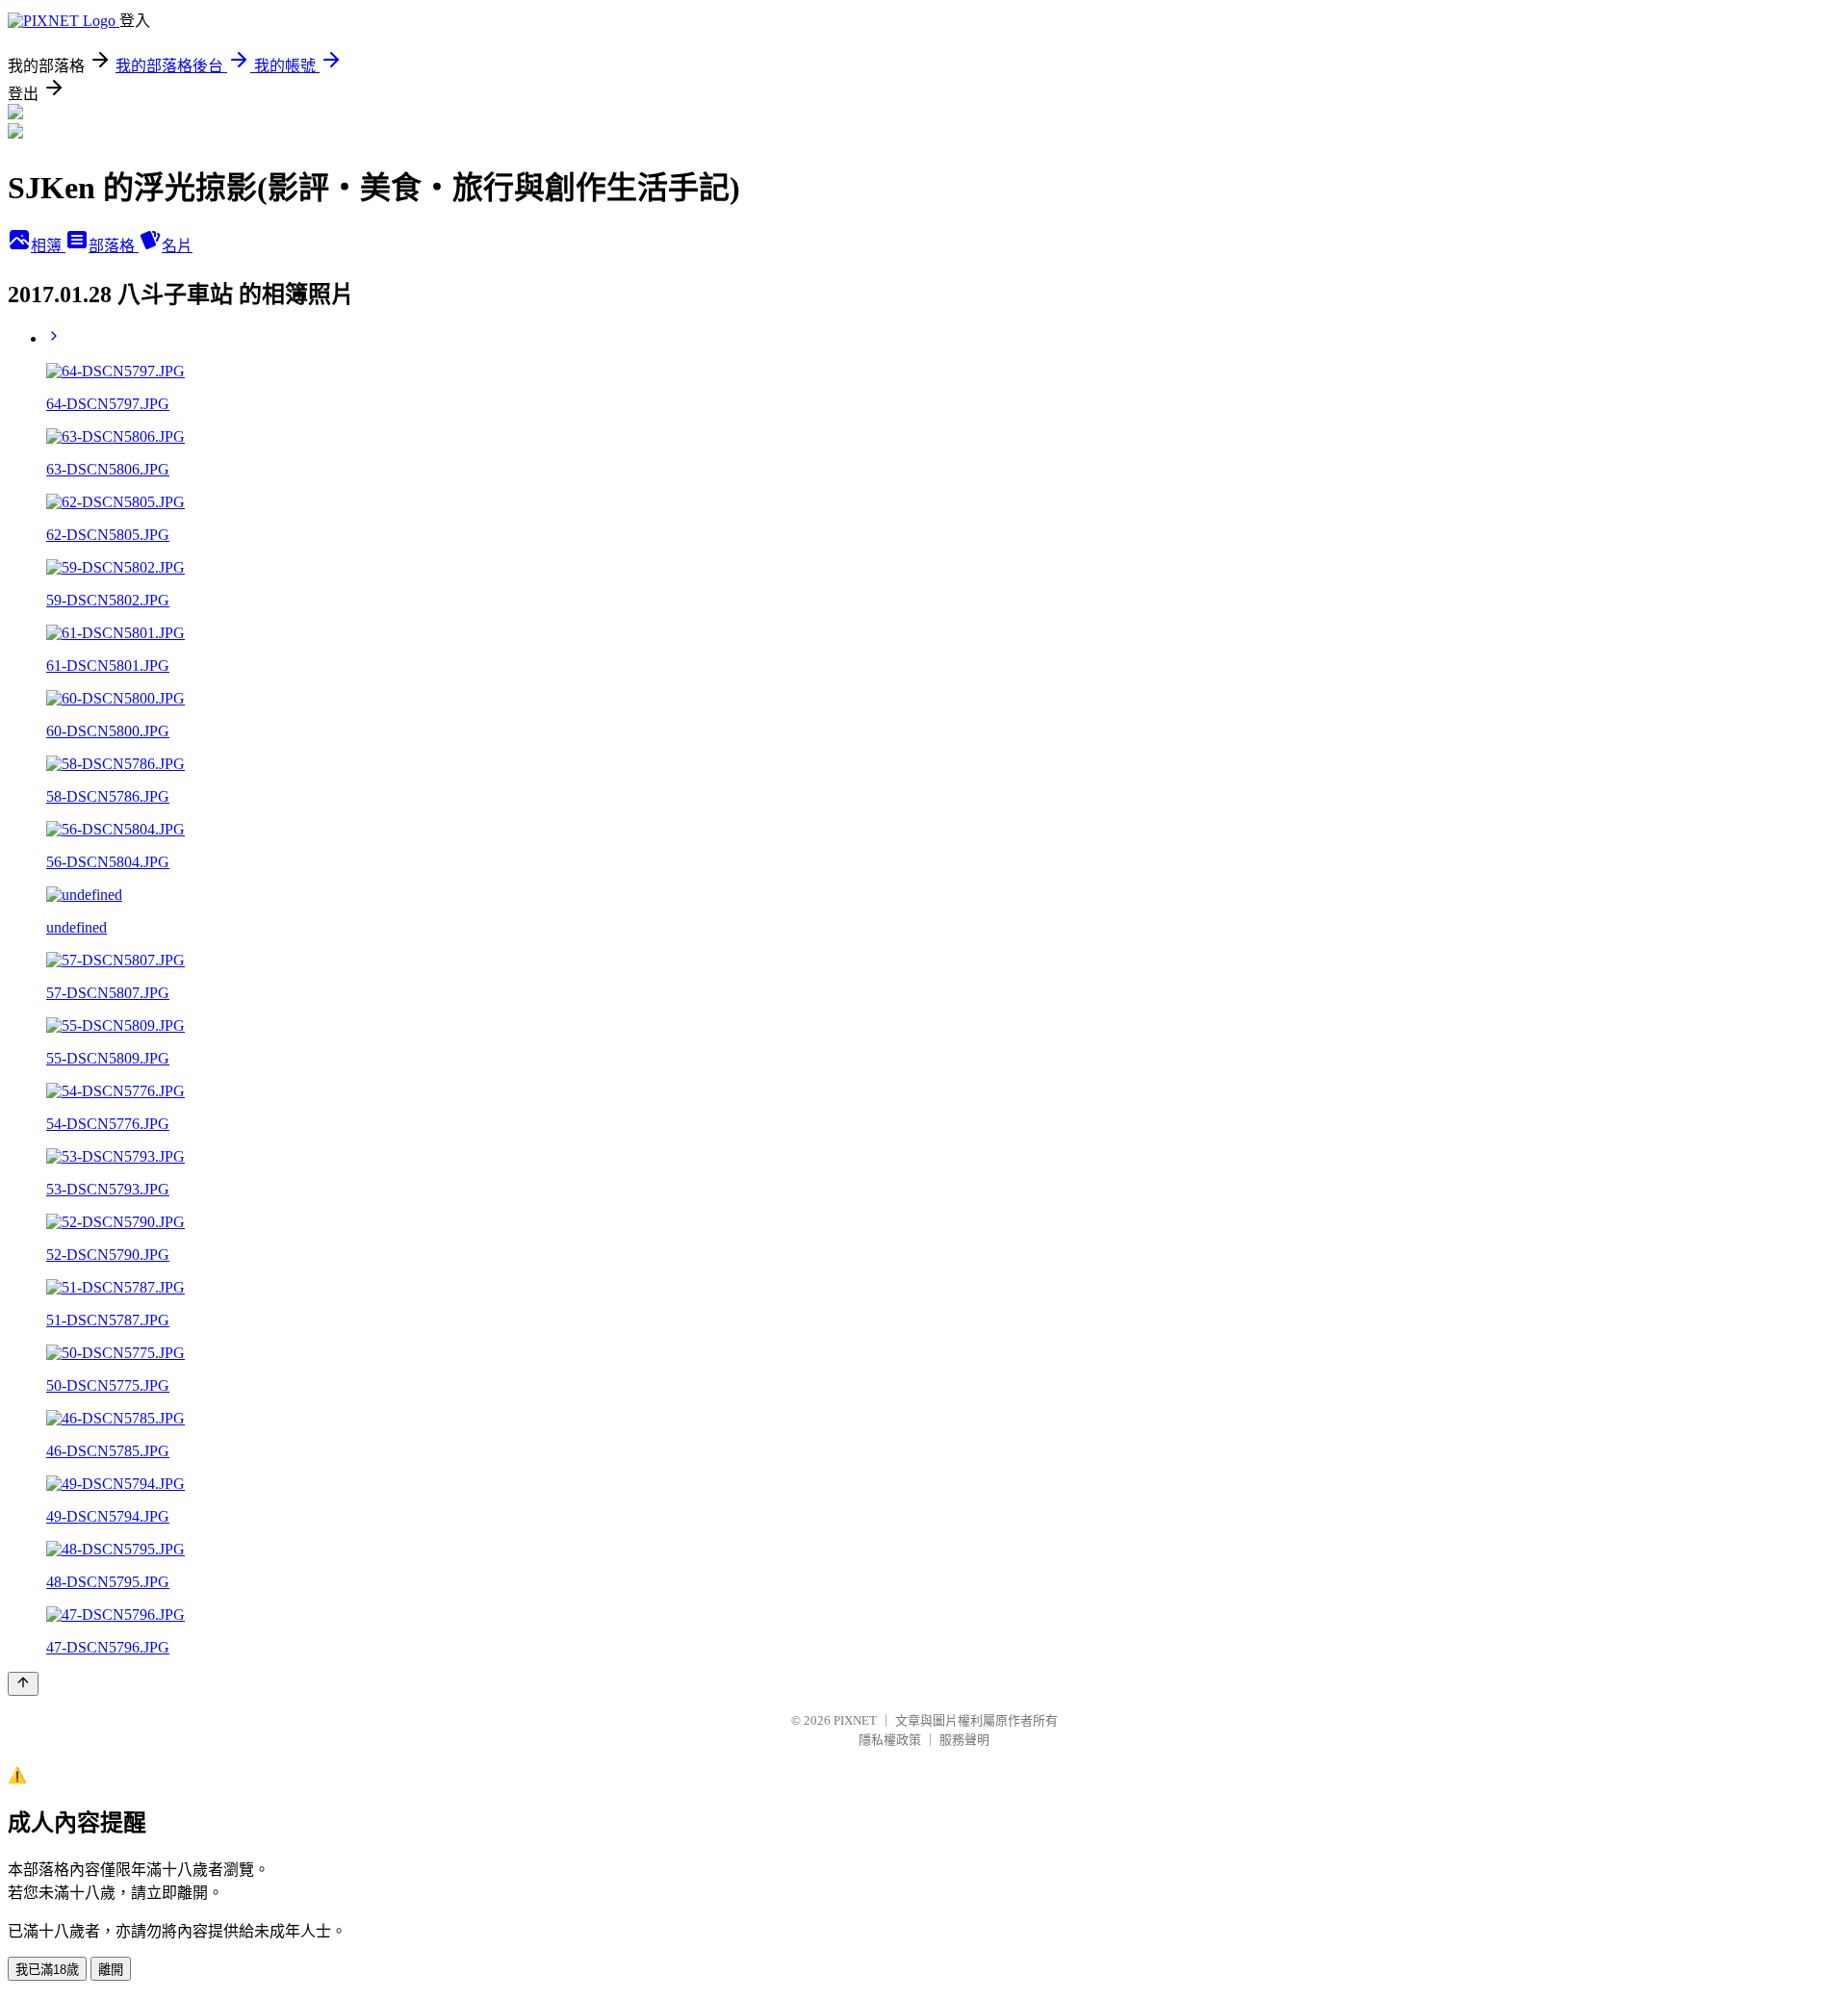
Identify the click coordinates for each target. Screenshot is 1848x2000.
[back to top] (23, 1684)
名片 (177, 246)
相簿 (48, 246)
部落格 (114, 246)
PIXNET (855, 1720)
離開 (111, 1970)
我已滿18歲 (47, 1970)
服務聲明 (964, 1740)
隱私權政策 (890, 1740)
